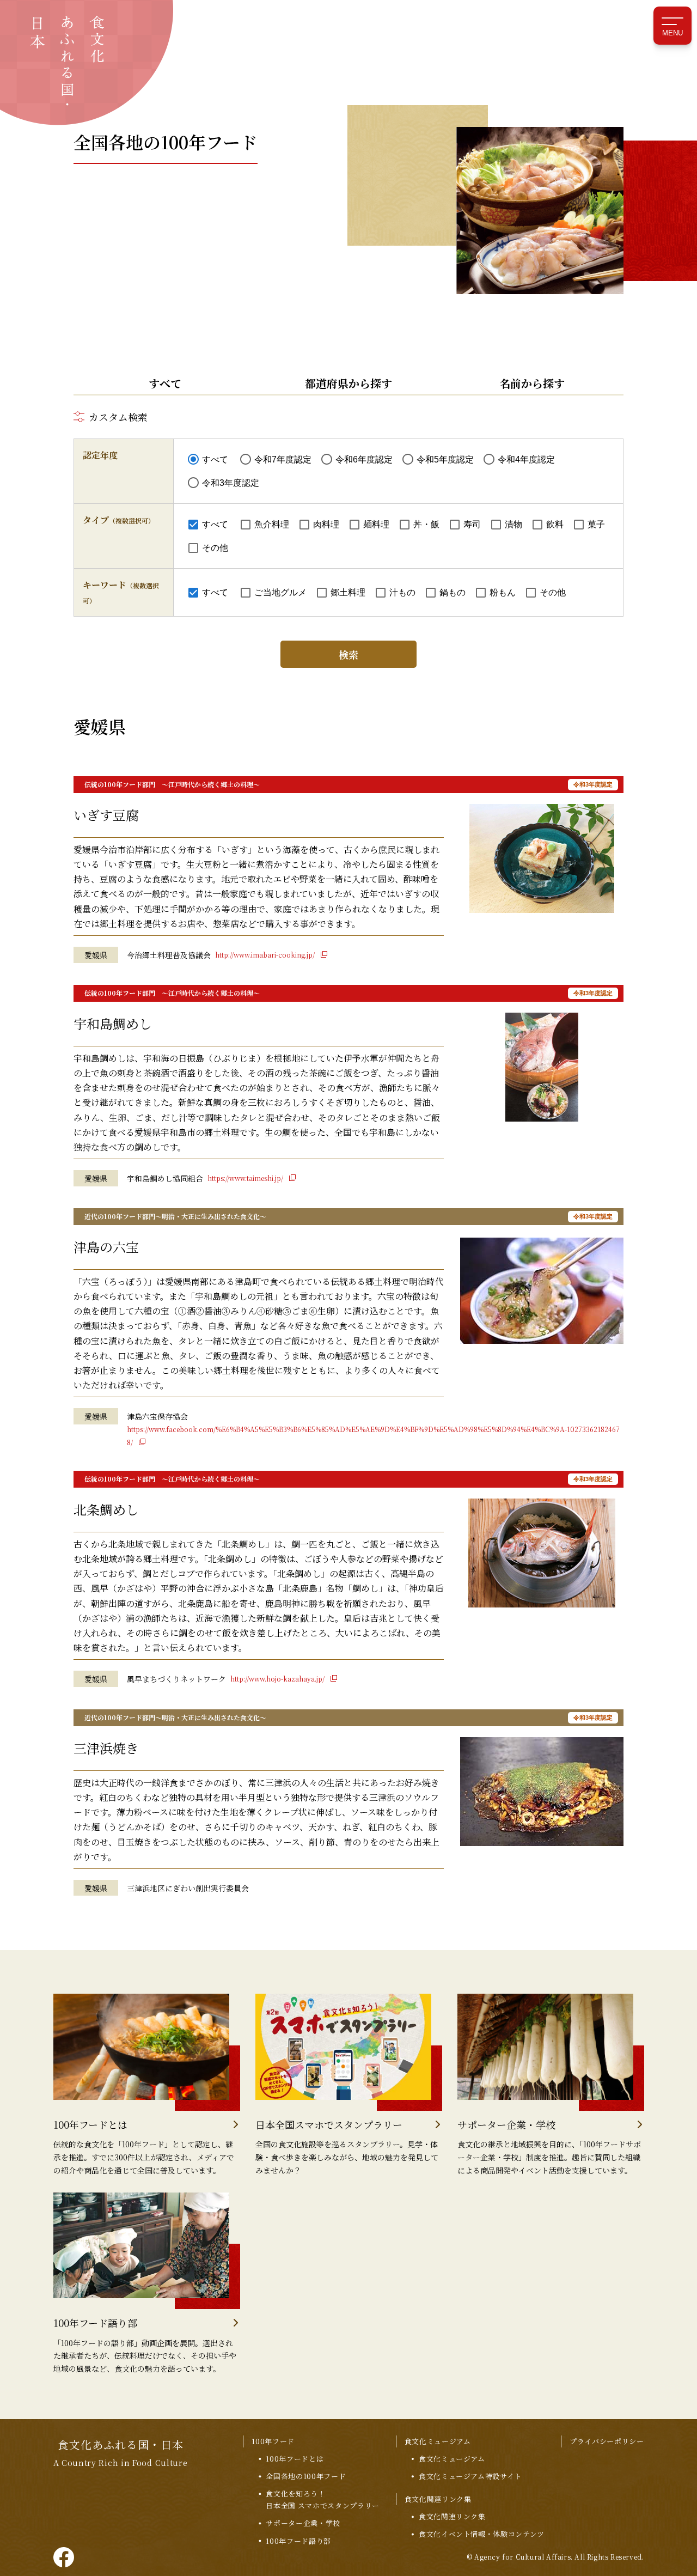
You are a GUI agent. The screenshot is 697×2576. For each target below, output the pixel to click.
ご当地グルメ (280, 592)
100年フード (273, 2441)
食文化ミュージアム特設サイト (470, 2476)
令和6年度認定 (364, 459)
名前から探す (532, 383)
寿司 (472, 524)
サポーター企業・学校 (303, 2523)
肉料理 (326, 524)
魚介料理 (272, 524)
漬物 (513, 524)
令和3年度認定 (231, 483)
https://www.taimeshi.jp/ (246, 1178)
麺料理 (376, 524)
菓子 (596, 524)
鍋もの (453, 592)
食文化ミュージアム (438, 2441)
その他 (215, 548)
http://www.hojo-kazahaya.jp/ (278, 1679)
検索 (348, 654)
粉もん (503, 592)
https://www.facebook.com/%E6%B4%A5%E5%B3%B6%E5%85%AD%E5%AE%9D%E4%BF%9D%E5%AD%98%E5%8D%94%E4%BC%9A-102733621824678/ (373, 1436)
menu (672, 33)
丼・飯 (426, 524)
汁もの (402, 592)
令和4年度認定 (526, 459)
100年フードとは (295, 2459)
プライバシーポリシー (607, 2441)
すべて (165, 383)
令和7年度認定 (283, 459)
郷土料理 (348, 592)
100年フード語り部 (298, 2541)
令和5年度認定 (445, 459)
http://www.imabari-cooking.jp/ (266, 955)
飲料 (555, 524)
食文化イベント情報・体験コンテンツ (482, 2534)
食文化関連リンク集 (438, 2499)
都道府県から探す (348, 383)
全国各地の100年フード (306, 2476)
